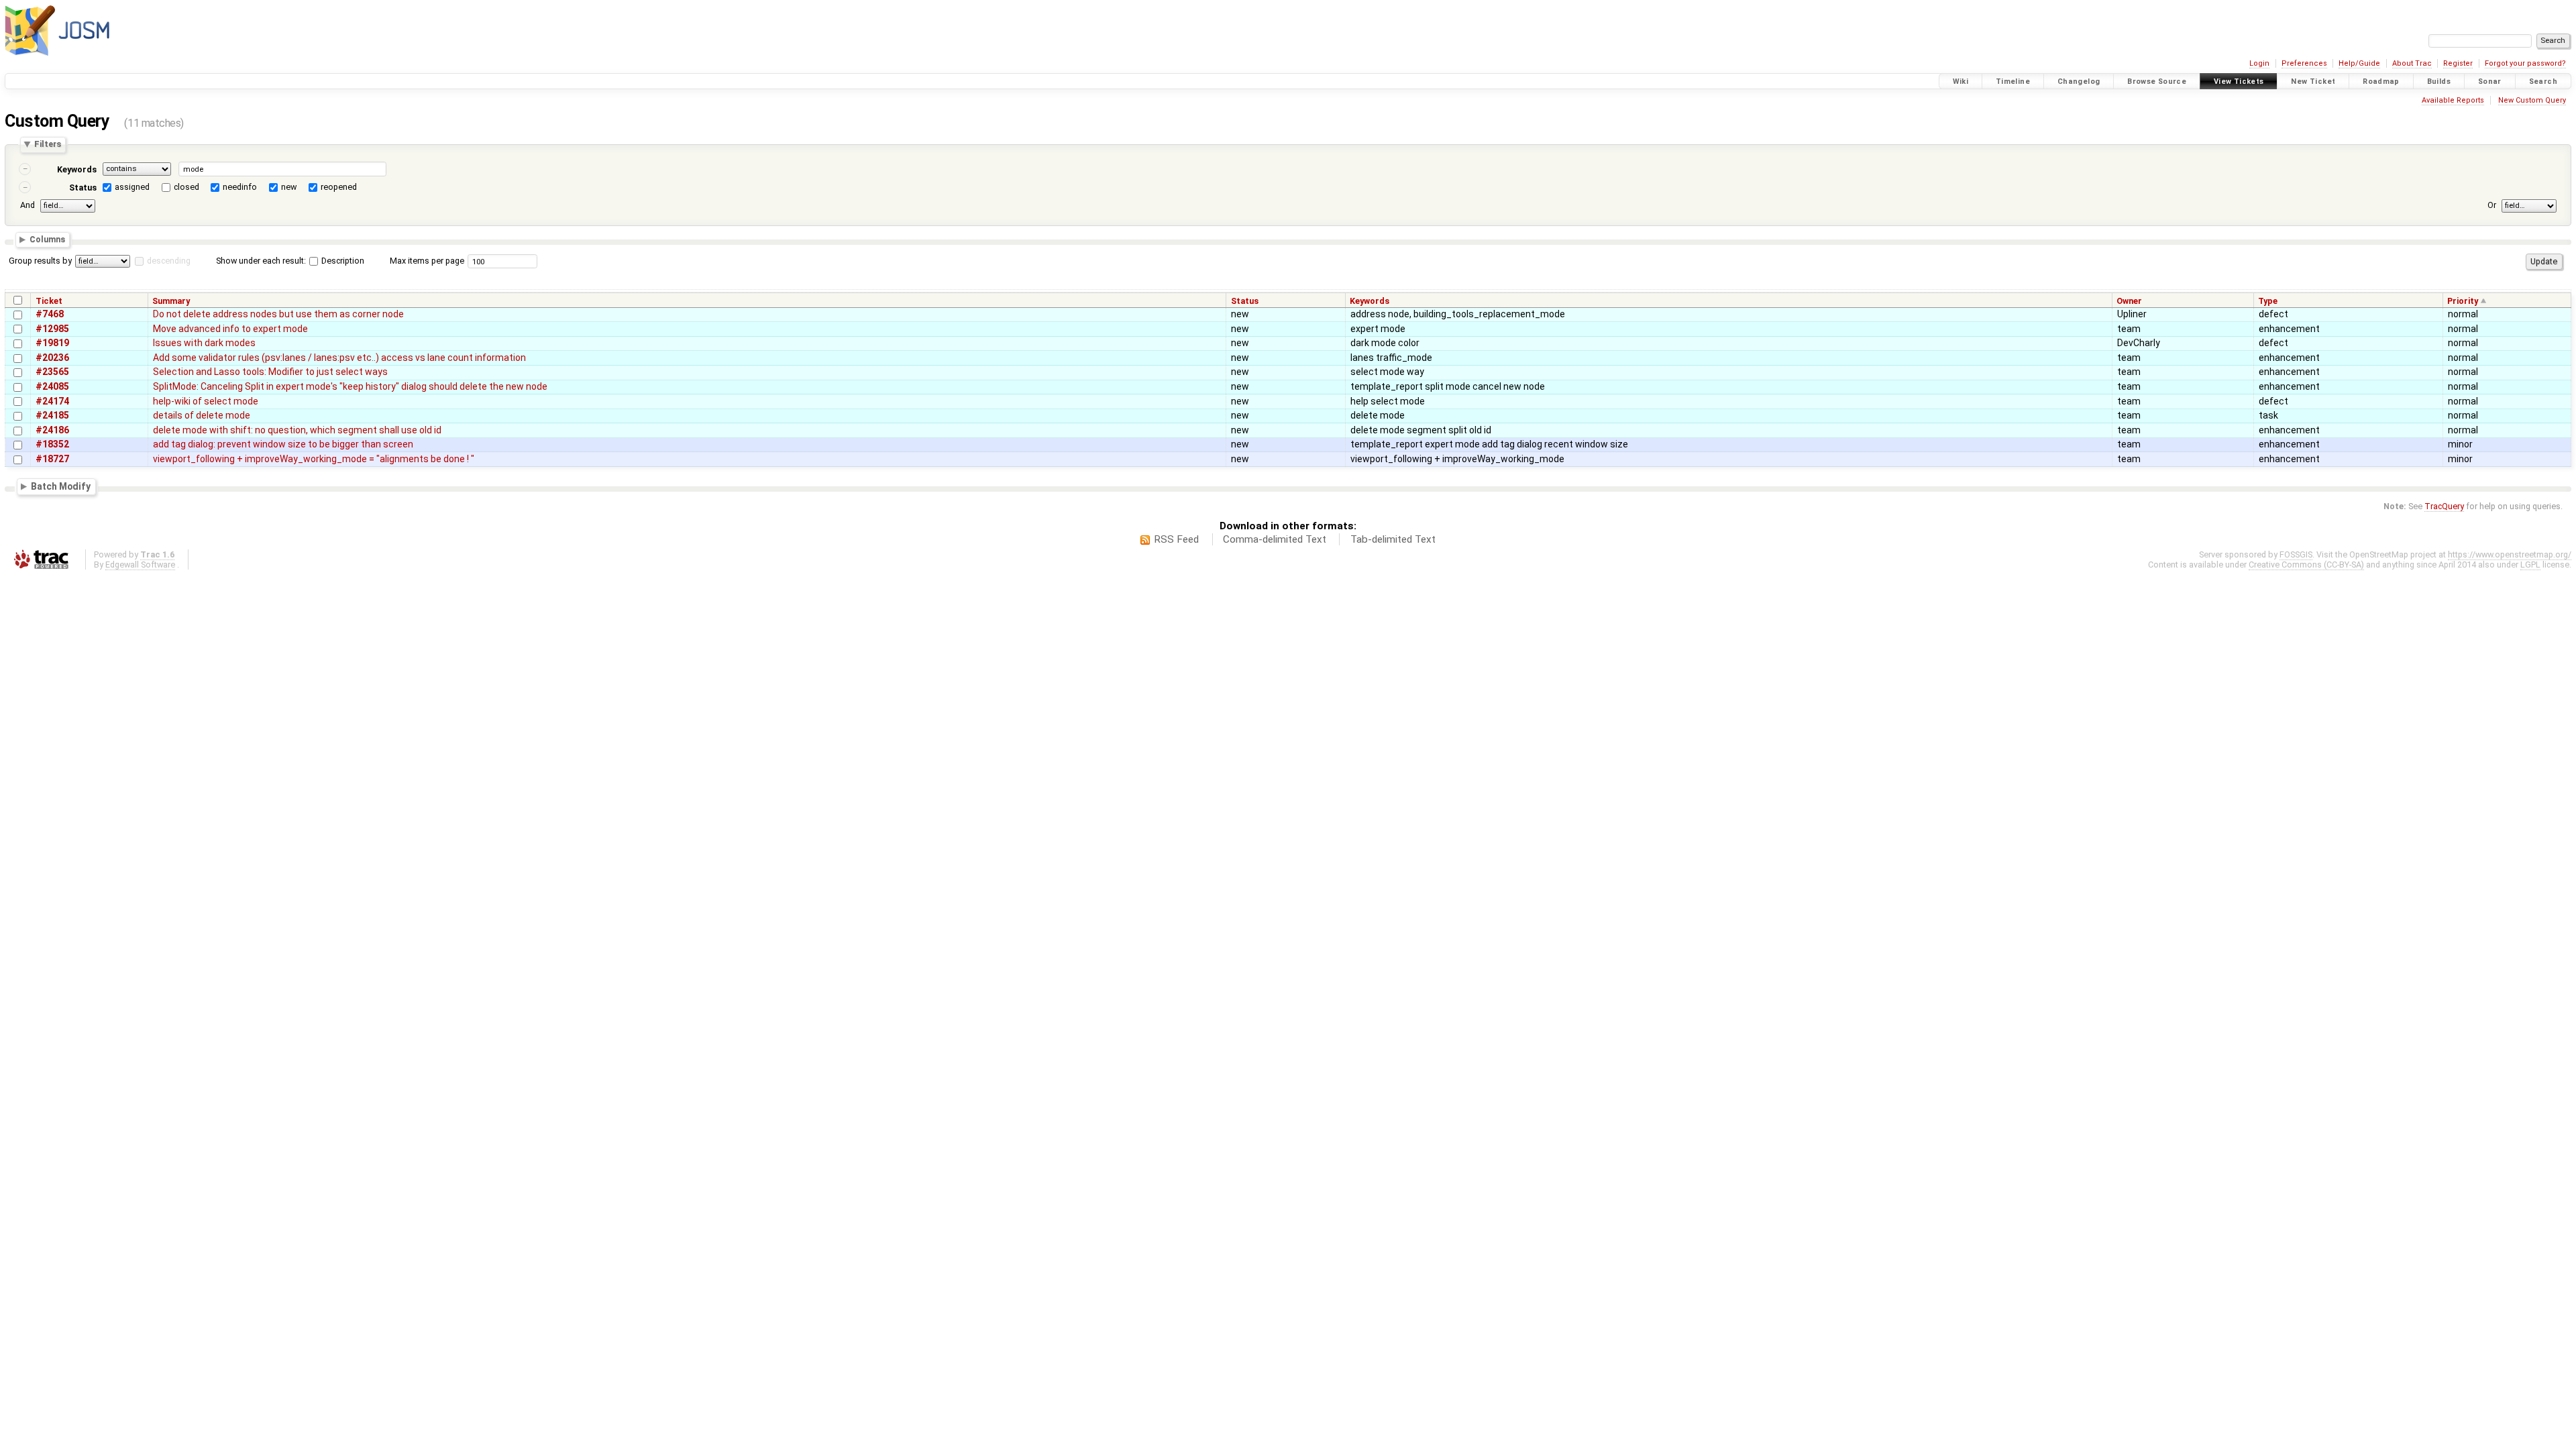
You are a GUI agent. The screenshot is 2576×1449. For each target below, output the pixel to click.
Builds (2439, 82)
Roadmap (2381, 82)
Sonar (2490, 82)
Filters (48, 145)
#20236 (52, 358)
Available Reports (2453, 100)
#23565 (52, 372)
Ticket (49, 301)
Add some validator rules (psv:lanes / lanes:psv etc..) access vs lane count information (339, 358)
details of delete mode (202, 415)
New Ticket (2313, 82)
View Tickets (2239, 82)
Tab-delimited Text (1393, 539)
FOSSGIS (2296, 554)
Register (2458, 63)
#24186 (52, 430)
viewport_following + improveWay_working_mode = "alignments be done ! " (314, 459)
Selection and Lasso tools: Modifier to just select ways (270, 372)
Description (342, 261)
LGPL (2530, 565)
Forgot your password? (2525, 63)
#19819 (52, 343)
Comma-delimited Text (1275, 539)
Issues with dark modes (204, 343)
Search (2543, 82)
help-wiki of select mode (206, 401)
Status (83, 187)
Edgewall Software (140, 565)
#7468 (50, 314)
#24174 (52, 401)
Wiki (1961, 82)
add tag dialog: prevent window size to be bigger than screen (283, 444)
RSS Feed (1176, 539)
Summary (171, 301)
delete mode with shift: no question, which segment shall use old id (297, 430)
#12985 (52, 329)
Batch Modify (61, 486)
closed (186, 187)
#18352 (52, 444)
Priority (2463, 301)
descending (169, 261)
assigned (132, 187)
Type (2268, 301)
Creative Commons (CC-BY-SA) (2306, 565)
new (289, 187)
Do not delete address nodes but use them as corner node (278, 314)
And (28, 205)
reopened (339, 187)
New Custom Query (2532, 100)
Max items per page (427, 261)
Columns (47, 240)
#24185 (52, 415)
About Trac (2412, 63)
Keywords (77, 169)
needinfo (240, 187)
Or (2492, 205)
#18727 (52, 459)
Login (2259, 63)
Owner (2129, 301)
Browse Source (2157, 82)
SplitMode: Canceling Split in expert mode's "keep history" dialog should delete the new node (350, 386)
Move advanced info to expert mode (230, 329)
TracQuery (2444, 506)
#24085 (52, 386)
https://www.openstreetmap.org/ (2510, 554)
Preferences (2304, 63)
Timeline (2013, 82)
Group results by (40, 261)
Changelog (2079, 82)
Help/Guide (2359, 63)
